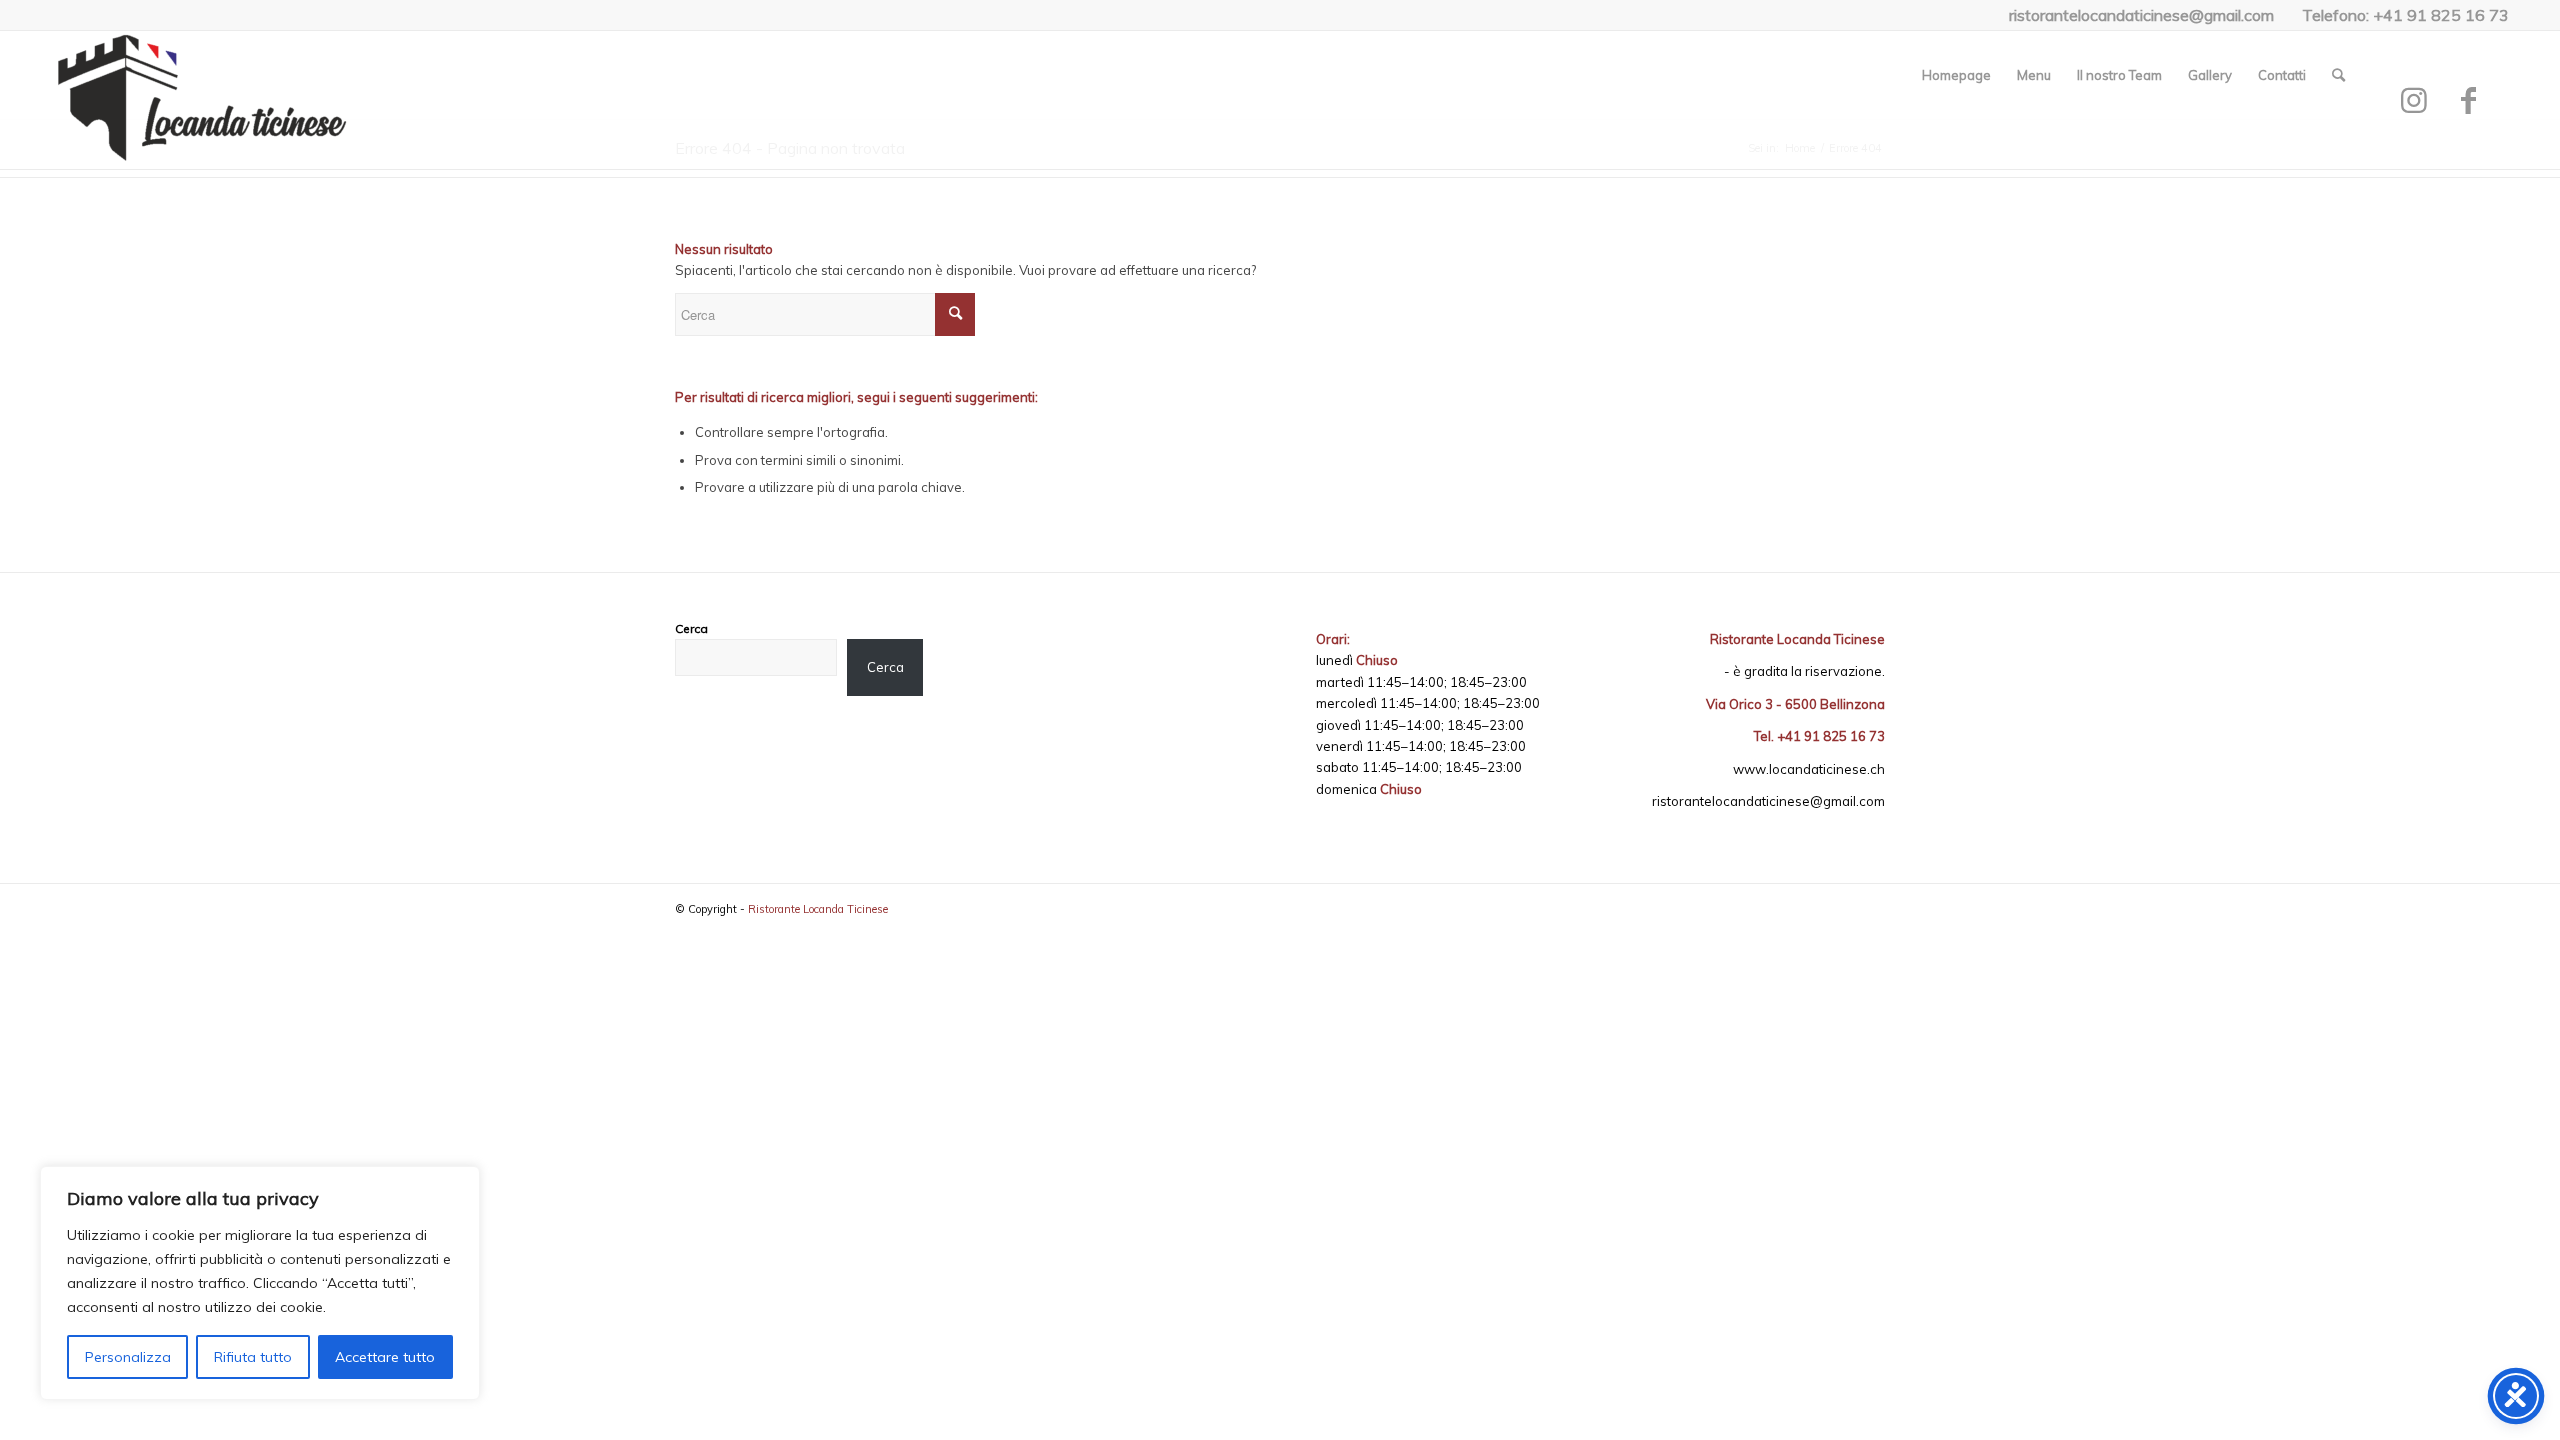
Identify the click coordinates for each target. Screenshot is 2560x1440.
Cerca (691, 628)
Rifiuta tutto (253, 1357)
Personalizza (128, 1357)
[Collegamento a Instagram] (2414, 100)
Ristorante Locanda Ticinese (818, 909)
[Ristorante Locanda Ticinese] (201, 101)
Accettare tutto (385, 1357)
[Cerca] (2338, 75)
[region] (260, 1283)
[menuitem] (1956, 75)
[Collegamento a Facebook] (2469, 100)
